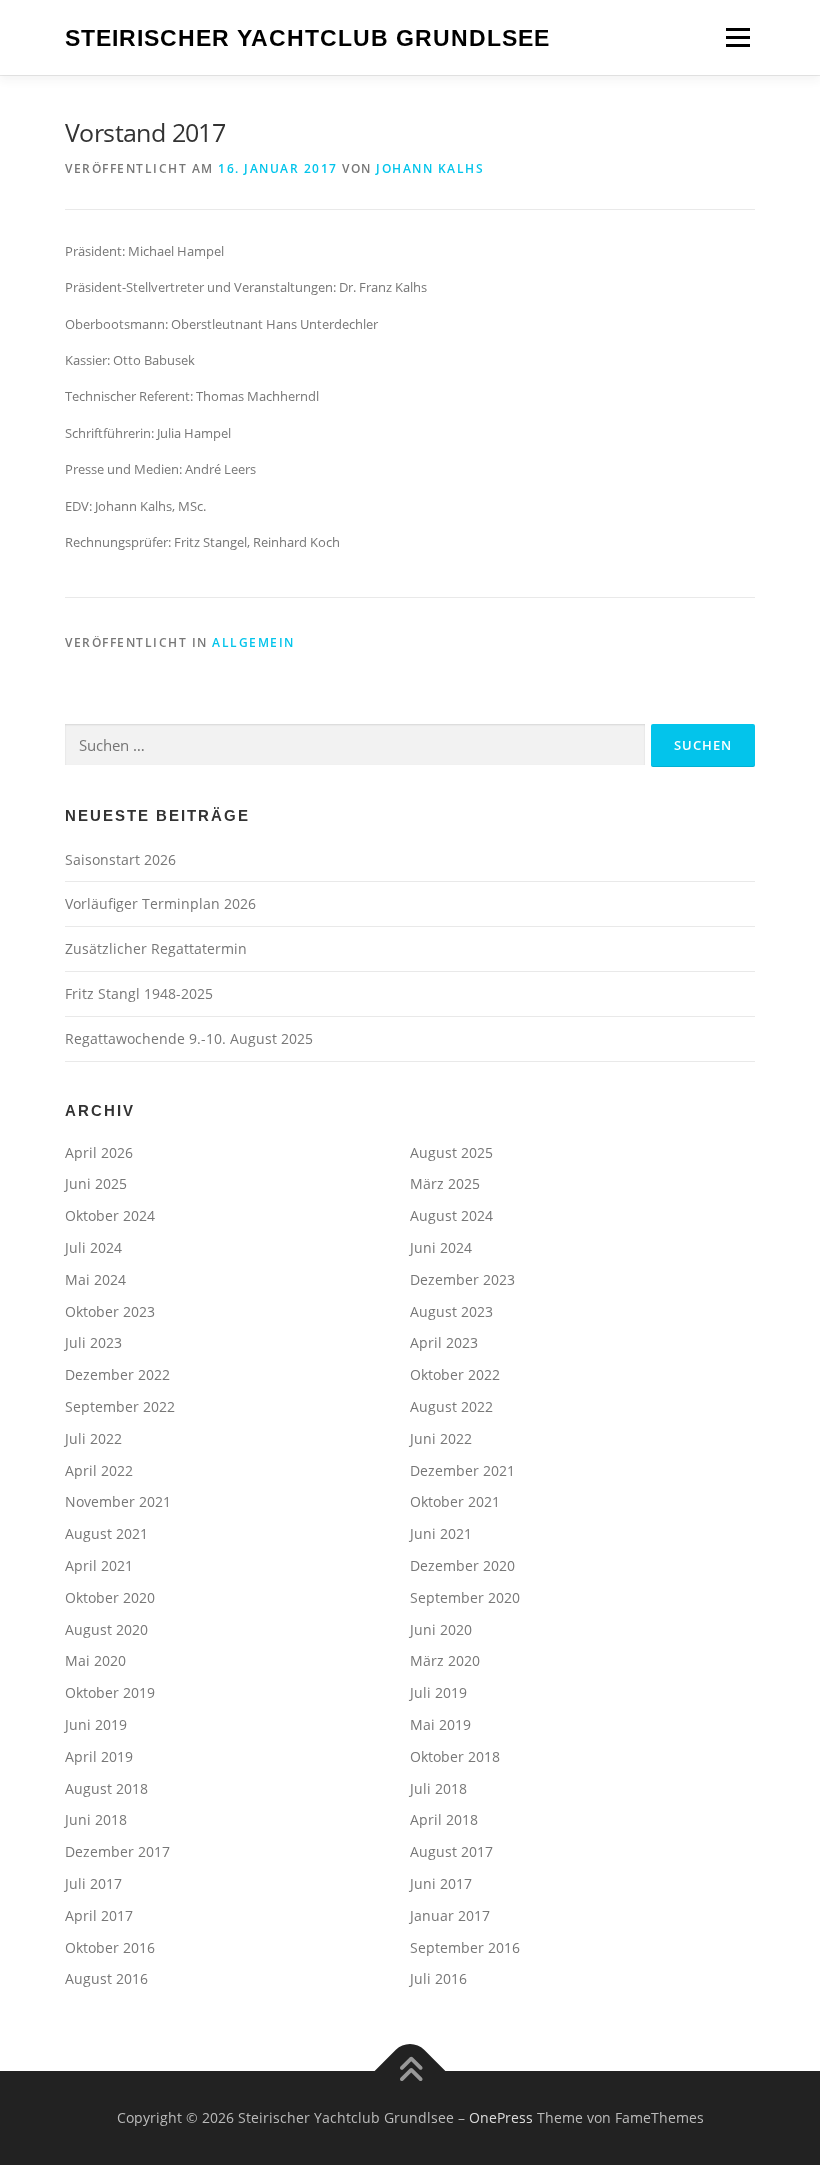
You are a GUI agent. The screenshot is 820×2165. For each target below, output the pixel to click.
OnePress (501, 2117)
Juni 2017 (441, 1883)
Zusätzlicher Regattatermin (156, 948)
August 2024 (451, 1215)
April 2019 (99, 1756)
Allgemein (253, 642)
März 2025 (445, 1183)
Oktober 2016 (110, 1947)
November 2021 (118, 1501)
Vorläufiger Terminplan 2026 (160, 903)
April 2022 (99, 1470)
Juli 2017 (93, 1883)
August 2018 (106, 1788)
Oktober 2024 (110, 1215)
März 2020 (445, 1660)
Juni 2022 (441, 1438)
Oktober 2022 (455, 1374)
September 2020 (465, 1597)
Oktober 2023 (110, 1311)
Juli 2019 (438, 1692)
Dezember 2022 (117, 1374)
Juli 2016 (438, 1978)
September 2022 (120, 1406)
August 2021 (106, 1533)
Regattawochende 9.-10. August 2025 (189, 1038)
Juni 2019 (96, 1724)
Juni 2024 (441, 1247)
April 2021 (99, 1565)
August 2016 (106, 1978)
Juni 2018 (96, 1819)
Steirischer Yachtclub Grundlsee (307, 39)
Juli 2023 (93, 1342)
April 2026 (99, 1152)
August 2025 (451, 1152)
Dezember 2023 (462, 1279)
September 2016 (465, 1947)
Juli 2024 (93, 1247)
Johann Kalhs (430, 168)
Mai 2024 (95, 1279)
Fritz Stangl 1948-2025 (139, 993)
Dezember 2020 (462, 1565)
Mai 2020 (95, 1660)
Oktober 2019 (110, 1692)
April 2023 (444, 1342)
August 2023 (451, 1311)
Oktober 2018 (455, 1756)
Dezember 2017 (117, 1851)
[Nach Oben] (410, 2071)
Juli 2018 (438, 1788)
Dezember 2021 (462, 1470)
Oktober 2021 (455, 1501)
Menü (737, 37)
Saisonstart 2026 (120, 859)
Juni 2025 (96, 1183)
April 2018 (444, 1819)
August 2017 (451, 1851)
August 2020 (106, 1629)
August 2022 (451, 1406)
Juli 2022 (93, 1438)
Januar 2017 (450, 1915)
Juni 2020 (441, 1629)
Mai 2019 (440, 1724)
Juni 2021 (441, 1533)
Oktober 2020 (110, 1597)
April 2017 (99, 1915)
